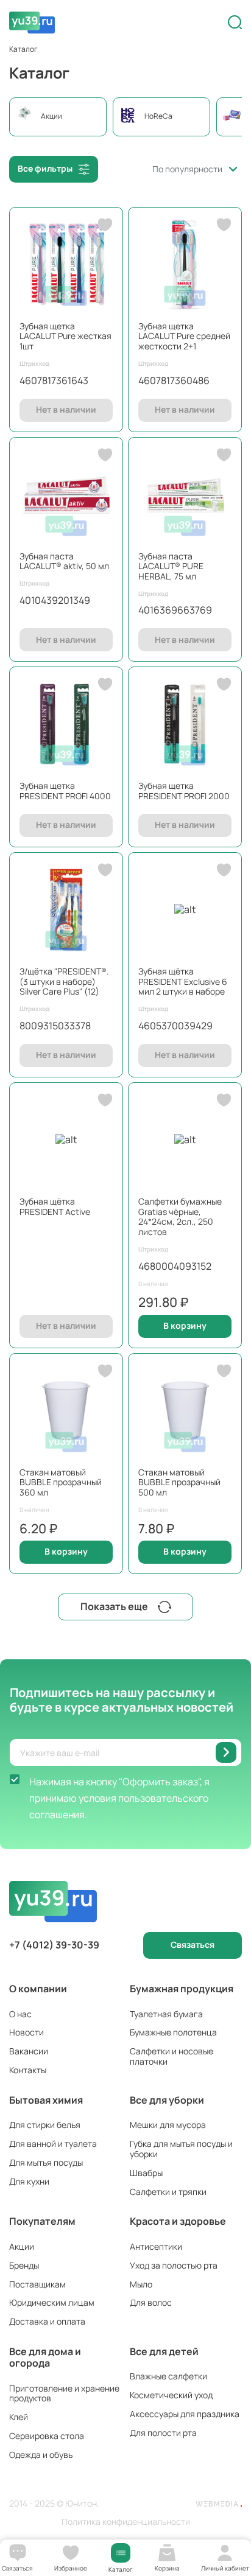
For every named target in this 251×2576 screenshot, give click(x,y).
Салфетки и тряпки (168, 2192)
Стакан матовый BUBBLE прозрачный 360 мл (61, 1482)
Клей (19, 2417)
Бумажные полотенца (173, 2032)
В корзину (185, 1325)
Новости (27, 2032)
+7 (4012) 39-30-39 (54, 1945)
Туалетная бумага (166, 2014)
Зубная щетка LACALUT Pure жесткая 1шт (65, 336)
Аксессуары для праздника (185, 2414)
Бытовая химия (46, 2100)
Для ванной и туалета (53, 2144)
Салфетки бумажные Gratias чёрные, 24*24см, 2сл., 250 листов (180, 1216)
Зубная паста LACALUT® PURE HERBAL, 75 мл (171, 566)
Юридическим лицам (52, 2302)
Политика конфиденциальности (126, 2522)
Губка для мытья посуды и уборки (181, 2149)
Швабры (146, 2173)
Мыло (141, 2284)
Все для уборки (167, 2100)
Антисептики (156, 2246)
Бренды (24, 2265)
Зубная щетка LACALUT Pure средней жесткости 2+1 (184, 336)
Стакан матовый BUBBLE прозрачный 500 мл (179, 1482)
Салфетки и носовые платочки (171, 2056)
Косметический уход (171, 2395)
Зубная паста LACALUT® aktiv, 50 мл (64, 561)
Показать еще (114, 1606)
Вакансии (29, 2051)
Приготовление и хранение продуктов (64, 2393)
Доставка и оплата (47, 2321)
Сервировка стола (47, 2436)
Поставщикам (37, 2284)
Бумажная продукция (182, 1989)
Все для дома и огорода (45, 2357)
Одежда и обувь (41, 2455)
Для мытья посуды (46, 2162)
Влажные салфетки (168, 2376)
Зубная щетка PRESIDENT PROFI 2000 (184, 791)
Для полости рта (163, 2433)
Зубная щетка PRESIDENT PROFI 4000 (65, 791)
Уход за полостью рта (174, 2265)
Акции (22, 2246)
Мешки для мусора (168, 2125)
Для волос (151, 2302)
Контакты (28, 2070)
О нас (20, 2014)
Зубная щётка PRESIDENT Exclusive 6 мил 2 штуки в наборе (183, 982)
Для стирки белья (45, 2125)
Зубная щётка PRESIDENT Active (55, 1206)
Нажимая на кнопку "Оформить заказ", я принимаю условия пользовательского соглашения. (119, 1798)
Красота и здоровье (178, 2221)
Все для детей (164, 2351)
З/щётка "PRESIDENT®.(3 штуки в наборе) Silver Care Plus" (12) (64, 982)
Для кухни (29, 2181)
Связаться (193, 1944)
